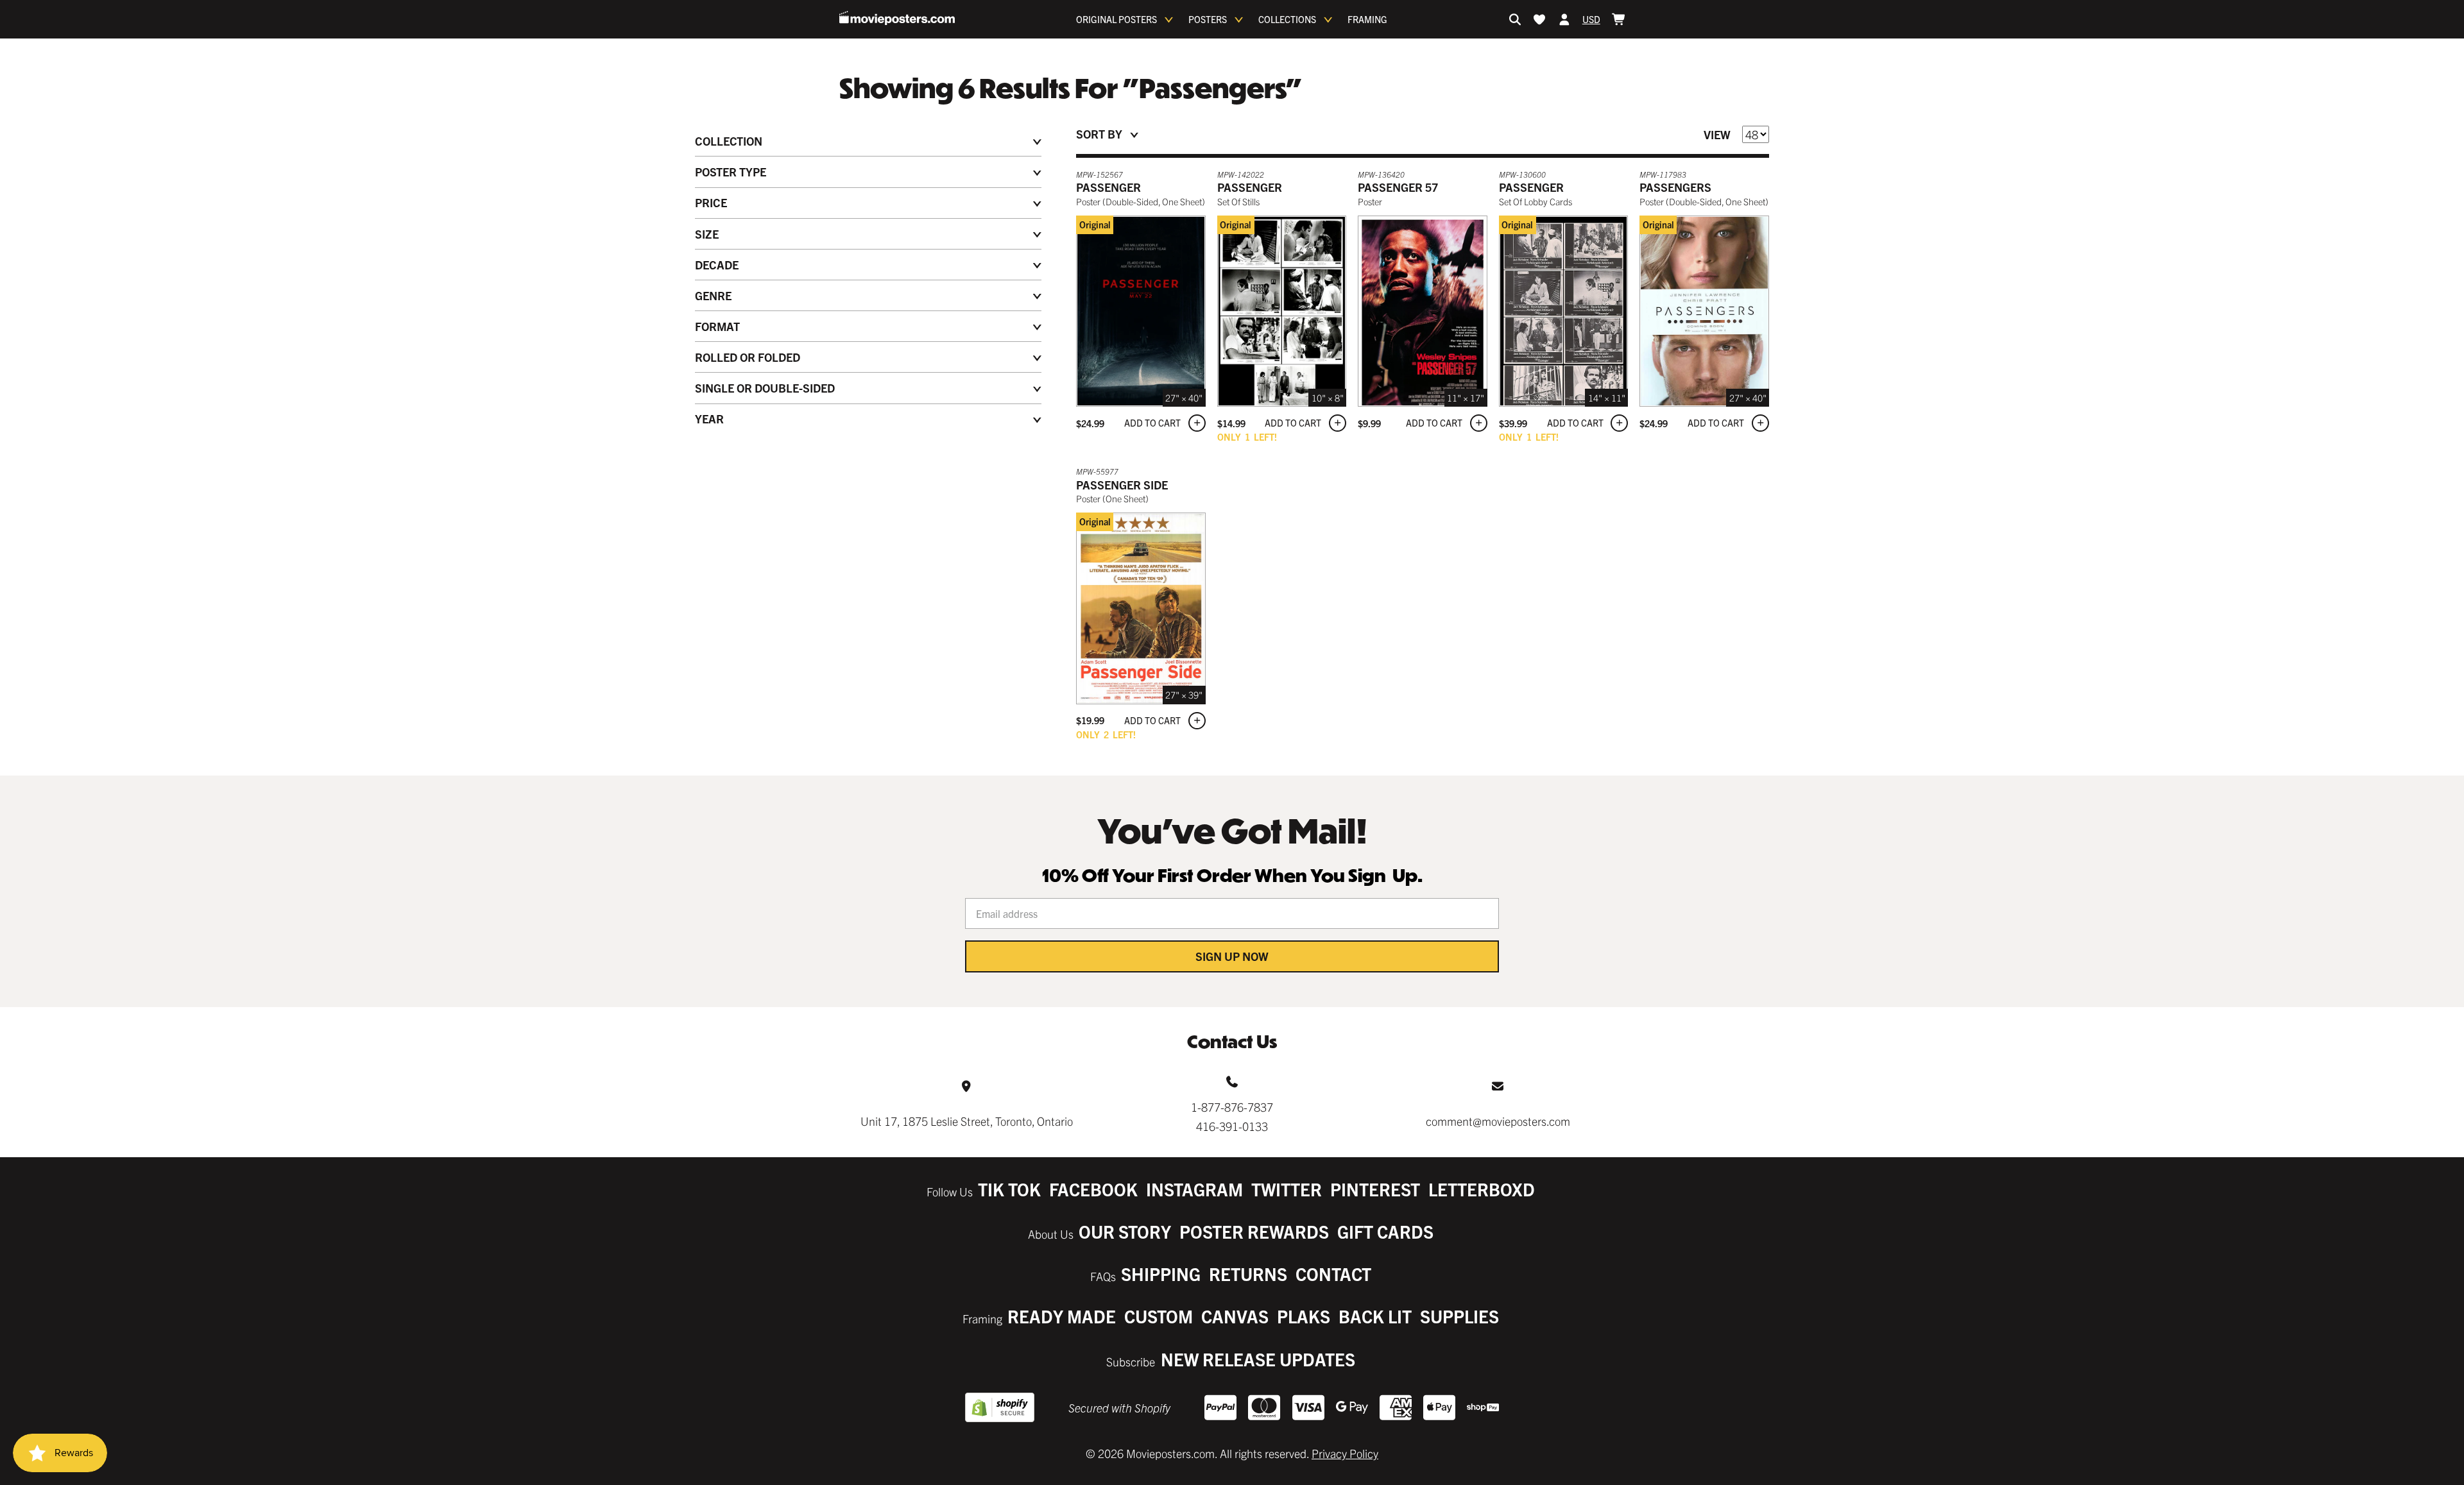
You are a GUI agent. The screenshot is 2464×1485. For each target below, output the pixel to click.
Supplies (1459, 1316)
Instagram (1194, 1189)
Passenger (1108, 187)
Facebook (1093, 1189)
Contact (1333, 1274)
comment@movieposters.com (1498, 1121)
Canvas (1235, 1316)
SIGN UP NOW (1232, 956)
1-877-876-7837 (1232, 1107)
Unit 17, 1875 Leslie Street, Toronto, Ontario (967, 1121)
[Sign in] (1564, 19)
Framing (1367, 19)
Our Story (1125, 1231)
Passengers (1675, 187)
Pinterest (1375, 1189)
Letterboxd (1482, 1189)
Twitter (1287, 1189)
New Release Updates (1258, 1359)
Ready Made (1062, 1316)
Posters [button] (1208, 19)
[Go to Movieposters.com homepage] (897, 18)
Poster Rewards (1254, 1231)
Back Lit (1375, 1316)
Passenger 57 (1398, 187)
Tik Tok (1009, 1189)
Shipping (1161, 1274)
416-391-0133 (1232, 1126)
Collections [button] (1287, 19)
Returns (1248, 1274)
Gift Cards (1385, 1231)
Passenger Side (1122, 485)
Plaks (1304, 1316)
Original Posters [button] (1116, 19)
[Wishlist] (1539, 19)
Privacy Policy (1345, 1453)
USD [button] (1591, 19)
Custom (1159, 1316)
